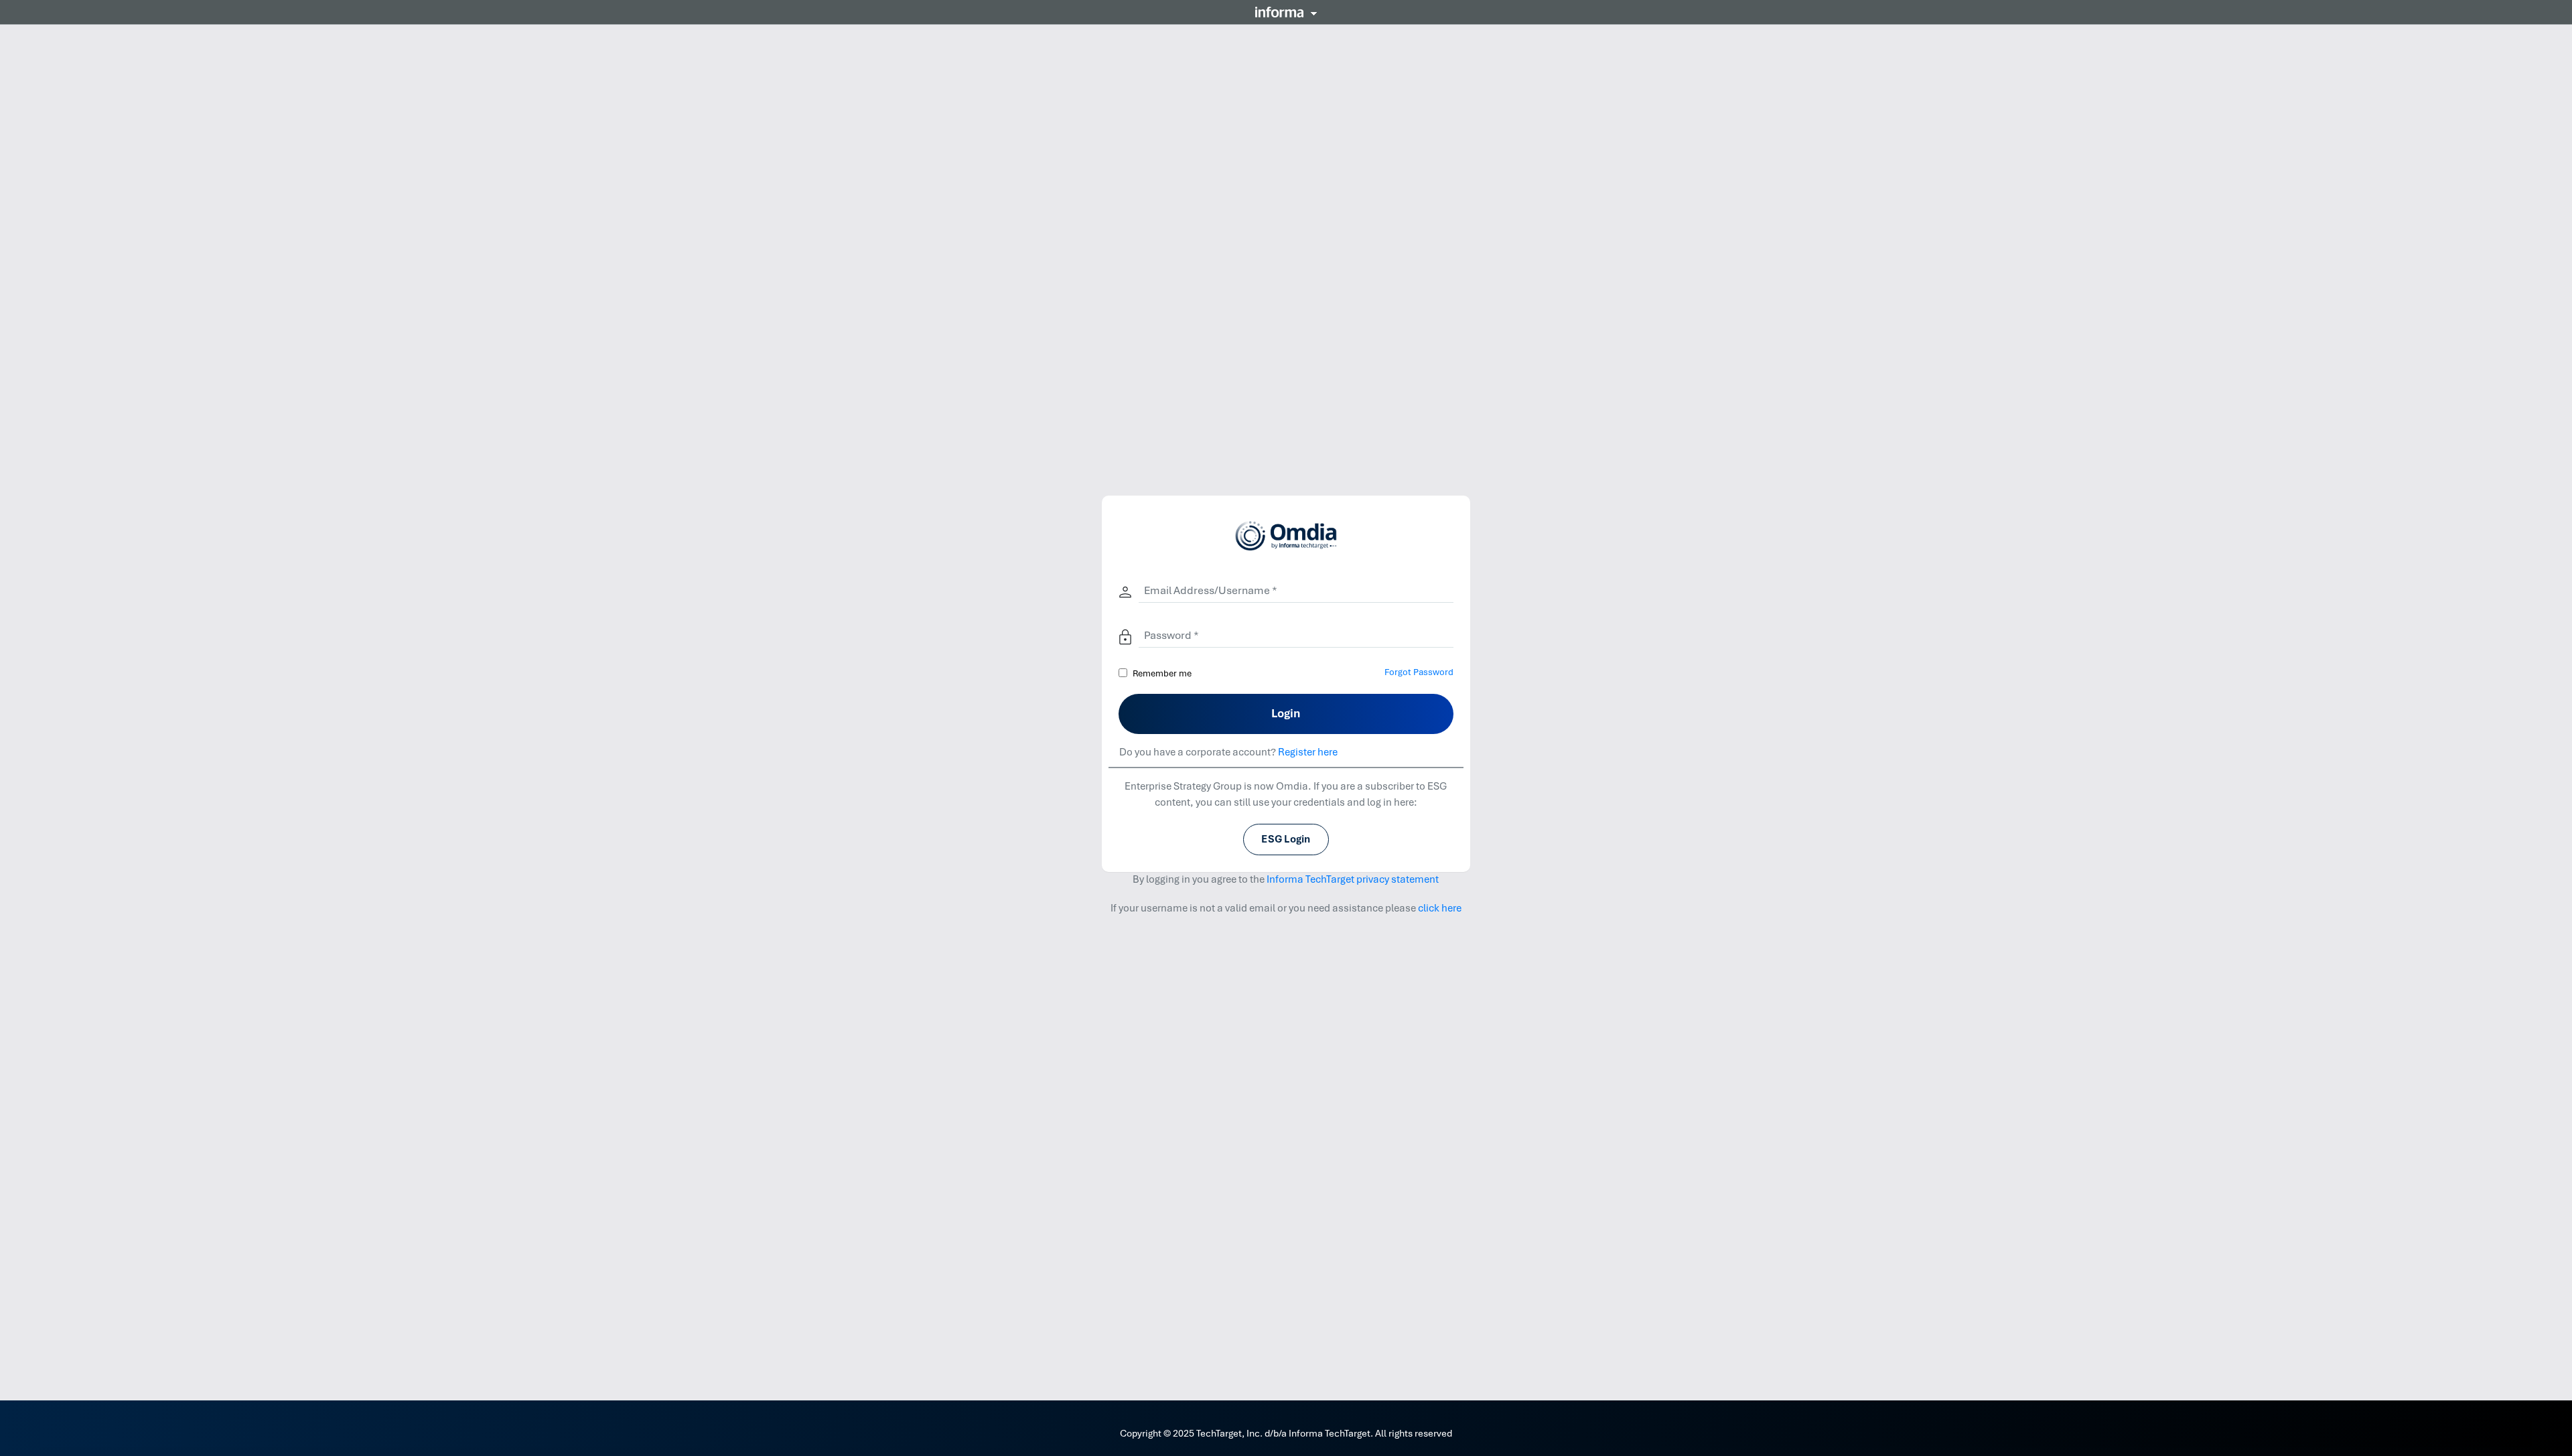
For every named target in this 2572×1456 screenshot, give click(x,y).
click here (1440, 908)
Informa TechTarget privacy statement (1353, 879)
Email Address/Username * (1211, 590)
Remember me (1162, 673)
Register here (1308, 752)
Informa (1286, 12)
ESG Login (1286, 839)
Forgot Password (1419, 672)
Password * (1171, 635)
